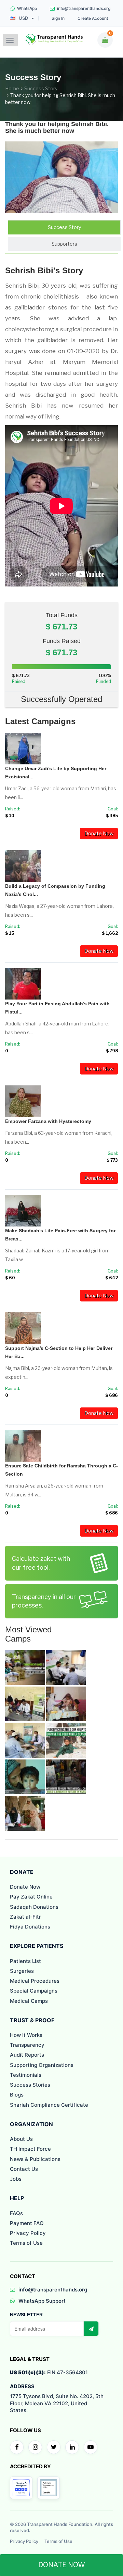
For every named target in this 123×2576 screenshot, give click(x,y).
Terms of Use (26, 2243)
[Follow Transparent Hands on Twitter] (54, 2447)
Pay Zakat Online (31, 1897)
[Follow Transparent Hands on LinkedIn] (72, 2447)
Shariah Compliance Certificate (49, 2105)
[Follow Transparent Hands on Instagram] (35, 2447)
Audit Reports (27, 2055)
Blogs (17, 2095)
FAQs (16, 2213)
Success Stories (30, 2085)
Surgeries (22, 1971)
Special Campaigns (34, 1991)
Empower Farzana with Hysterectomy (48, 1121)
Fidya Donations (30, 1927)
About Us (21, 2139)
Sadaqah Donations (34, 1907)
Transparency (27, 2045)
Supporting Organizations (42, 2065)
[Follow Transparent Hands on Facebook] (17, 2447)
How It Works (26, 2035)
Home (12, 88)
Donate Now (99, 833)
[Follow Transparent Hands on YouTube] (91, 2447)
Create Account (93, 18)
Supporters (64, 244)
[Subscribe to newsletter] (91, 2329)
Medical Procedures (35, 1981)
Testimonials (26, 2075)
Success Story (41, 88)
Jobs (16, 2179)
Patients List (25, 1961)
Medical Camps (29, 2001)
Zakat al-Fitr (25, 1917)
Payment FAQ (27, 2223)
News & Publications (35, 2159)
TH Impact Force (30, 2149)
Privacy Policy (28, 2233)
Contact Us (24, 2169)
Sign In (58, 18)
